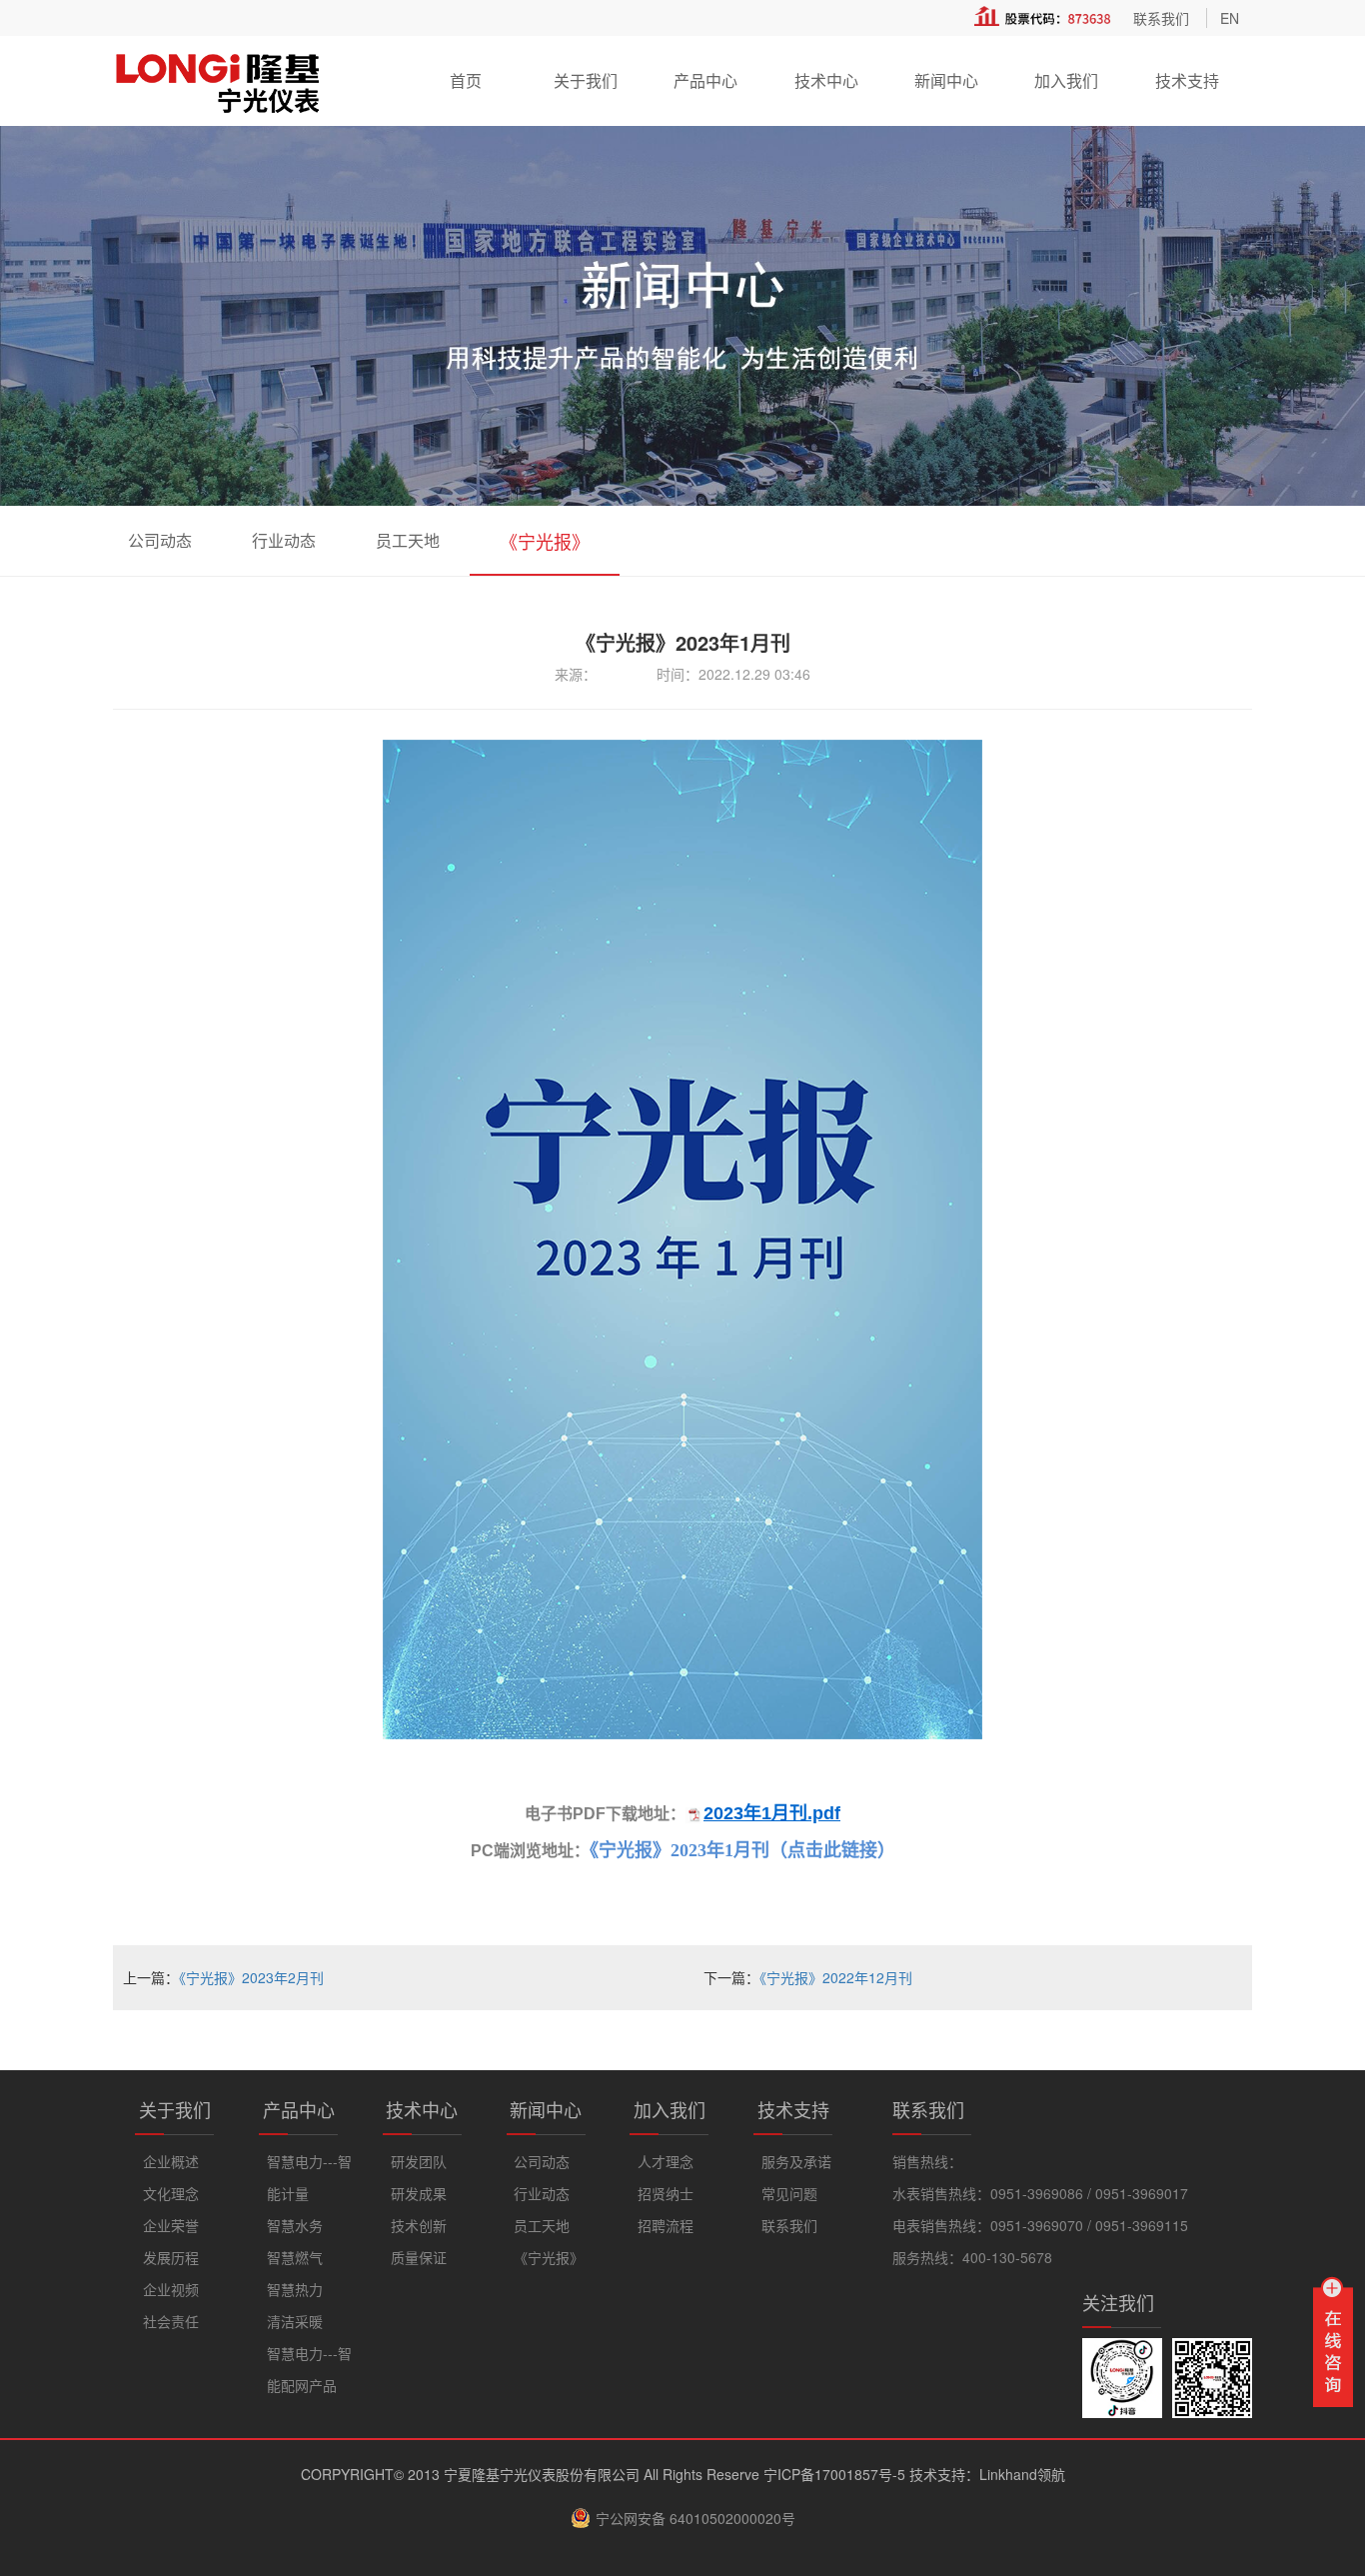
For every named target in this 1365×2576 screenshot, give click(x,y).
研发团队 (419, 2161)
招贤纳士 (666, 2193)
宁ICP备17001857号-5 (834, 2474)
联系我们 (1161, 18)
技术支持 (1187, 80)
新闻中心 (946, 80)
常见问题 (789, 2193)
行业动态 (284, 540)
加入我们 (1066, 80)
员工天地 (408, 540)
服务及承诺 (796, 2161)
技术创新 (419, 2225)
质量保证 (419, 2257)
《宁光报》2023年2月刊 (251, 1977)
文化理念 (171, 2193)
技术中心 (826, 80)
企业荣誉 (171, 2225)
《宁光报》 (545, 541)
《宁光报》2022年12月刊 (836, 1977)
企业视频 (171, 2289)
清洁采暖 (295, 2321)
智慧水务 (295, 2225)
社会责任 (171, 2321)
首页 (466, 80)
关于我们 (586, 80)
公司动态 (160, 540)
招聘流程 (666, 2225)
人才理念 (666, 2161)
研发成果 (419, 2193)
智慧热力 (295, 2289)
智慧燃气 (295, 2257)
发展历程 (171, 2257)
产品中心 (705, 80)
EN (1230, 18)
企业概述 (171, 2161)
